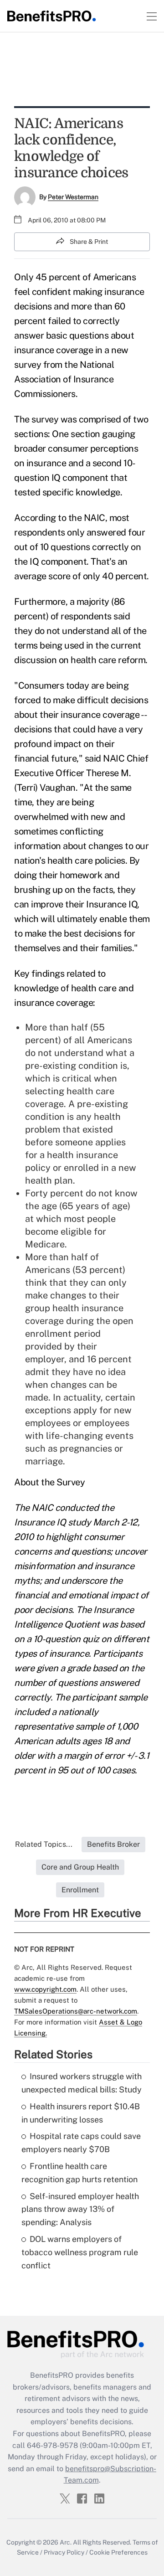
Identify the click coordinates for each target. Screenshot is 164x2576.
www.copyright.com (45, 1989)
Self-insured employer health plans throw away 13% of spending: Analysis (80, 2209)
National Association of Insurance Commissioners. (64, 379)
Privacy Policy (64, 2552)
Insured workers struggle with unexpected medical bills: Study (82, 2083)
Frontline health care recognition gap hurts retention (79, 2173)
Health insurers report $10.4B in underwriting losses (81, 2113)
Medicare (45, 1244)
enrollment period (63, 1334)
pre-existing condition (72, 1066)
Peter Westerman (73, 197)
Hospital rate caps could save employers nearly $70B (81, 2143)
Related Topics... (44, 1844)
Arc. (66, 2542)
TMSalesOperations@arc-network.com (76, 2011)
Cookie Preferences (118, 2552)
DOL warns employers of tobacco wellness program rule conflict (80, 2252)
